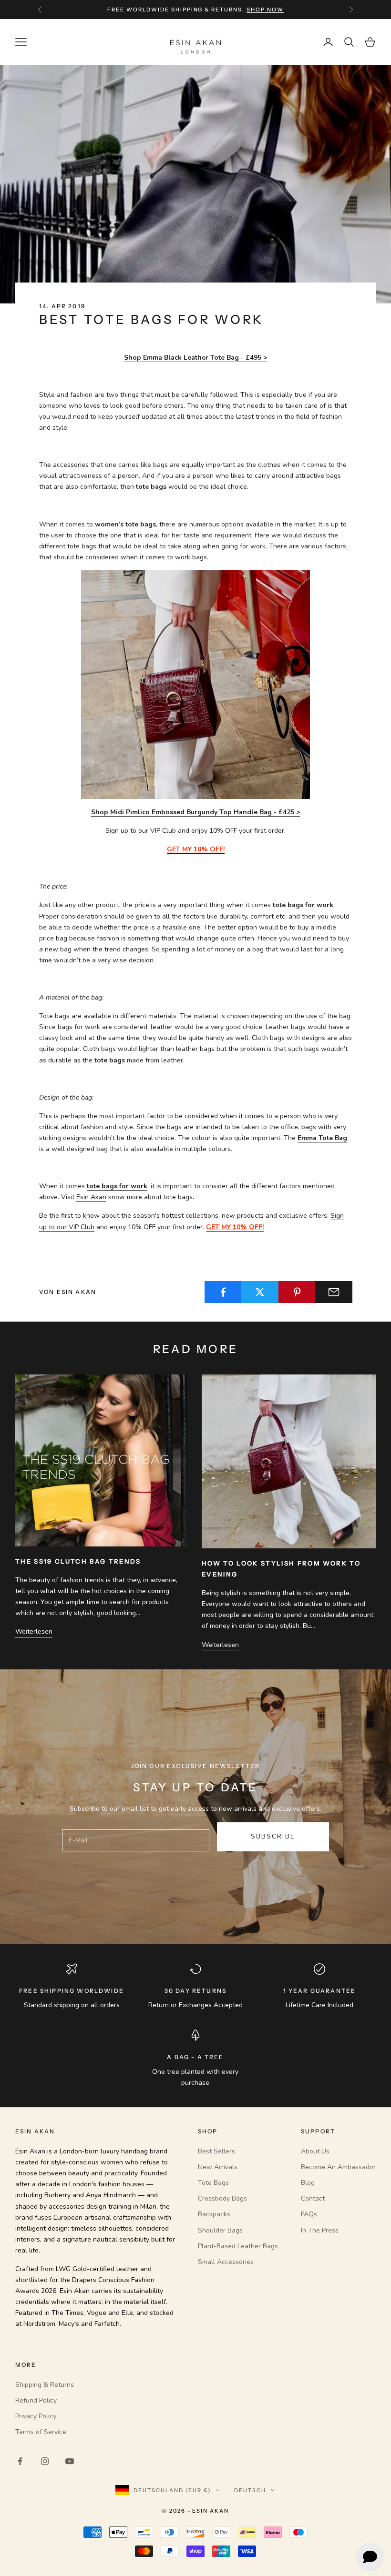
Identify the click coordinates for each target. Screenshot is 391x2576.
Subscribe (273, 1837)
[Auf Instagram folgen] (45, 2461)
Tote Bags (213, 2183)
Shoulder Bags (220, 2230)
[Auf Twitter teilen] (260, 1292)
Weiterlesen (34, 1631)
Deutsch (250, 2490)
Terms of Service (41, 2432)
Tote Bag (333, 1138)
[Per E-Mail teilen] (334, 1292)
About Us (315, 2151)
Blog (308, 2183)
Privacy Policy (36, 2416)
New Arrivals (218, 2167)
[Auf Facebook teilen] (223, 1292)
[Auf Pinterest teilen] (297, 1292)
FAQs (309, 2214)
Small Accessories (226, 2262)
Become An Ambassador (338, 2167)
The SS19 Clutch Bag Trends (78, 1561)
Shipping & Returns (45, 2385)
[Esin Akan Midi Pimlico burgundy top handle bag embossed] (195, 684)
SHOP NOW (265, 10)
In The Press (320, 2230)
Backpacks (214, 2214)
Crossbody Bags (222, 2198)
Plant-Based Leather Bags (238, 2246)
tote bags (151, 487)
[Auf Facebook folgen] (20, 2461)
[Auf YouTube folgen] (70, 2461)
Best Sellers (216, 2151)
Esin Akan (91, 1197)
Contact (313, 2198)
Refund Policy (36, 2400)
